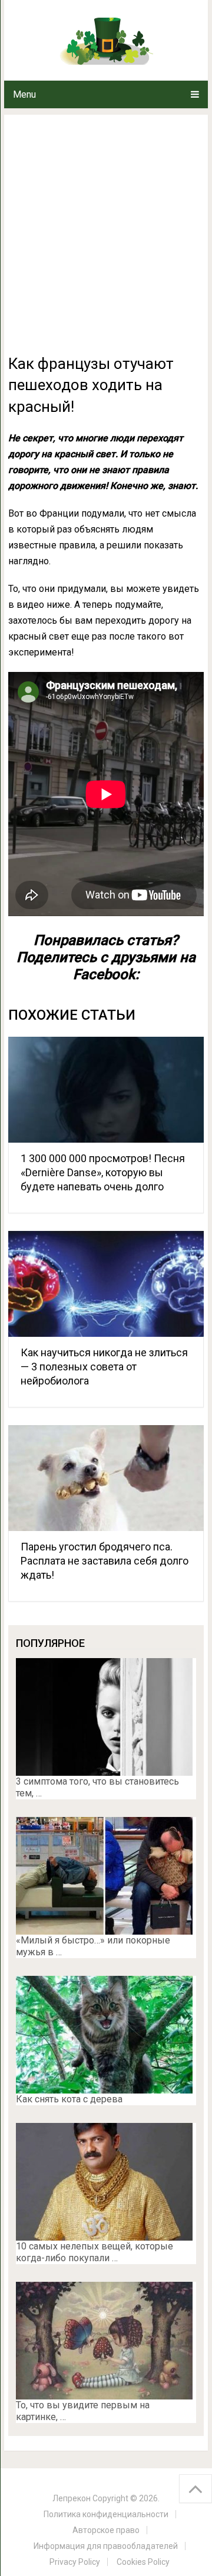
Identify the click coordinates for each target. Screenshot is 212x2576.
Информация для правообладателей (106, 2546)
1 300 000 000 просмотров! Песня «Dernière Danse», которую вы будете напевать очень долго (103, 1172)
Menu (24, 94)
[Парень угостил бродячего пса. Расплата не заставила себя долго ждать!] (106, 1478)
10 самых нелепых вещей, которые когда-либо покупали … (95, 2252)
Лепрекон (72, 2498)
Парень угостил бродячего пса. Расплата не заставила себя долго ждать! (105, 1561)
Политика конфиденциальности (106, 2514)
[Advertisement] (106, 241)
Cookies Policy (143, 2562)
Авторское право (106, 2530)
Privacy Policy (75, 2562)
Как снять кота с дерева (69, 2099)
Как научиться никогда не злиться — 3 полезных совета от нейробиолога (104, 1367)
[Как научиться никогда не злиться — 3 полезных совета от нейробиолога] (106, 1284)
